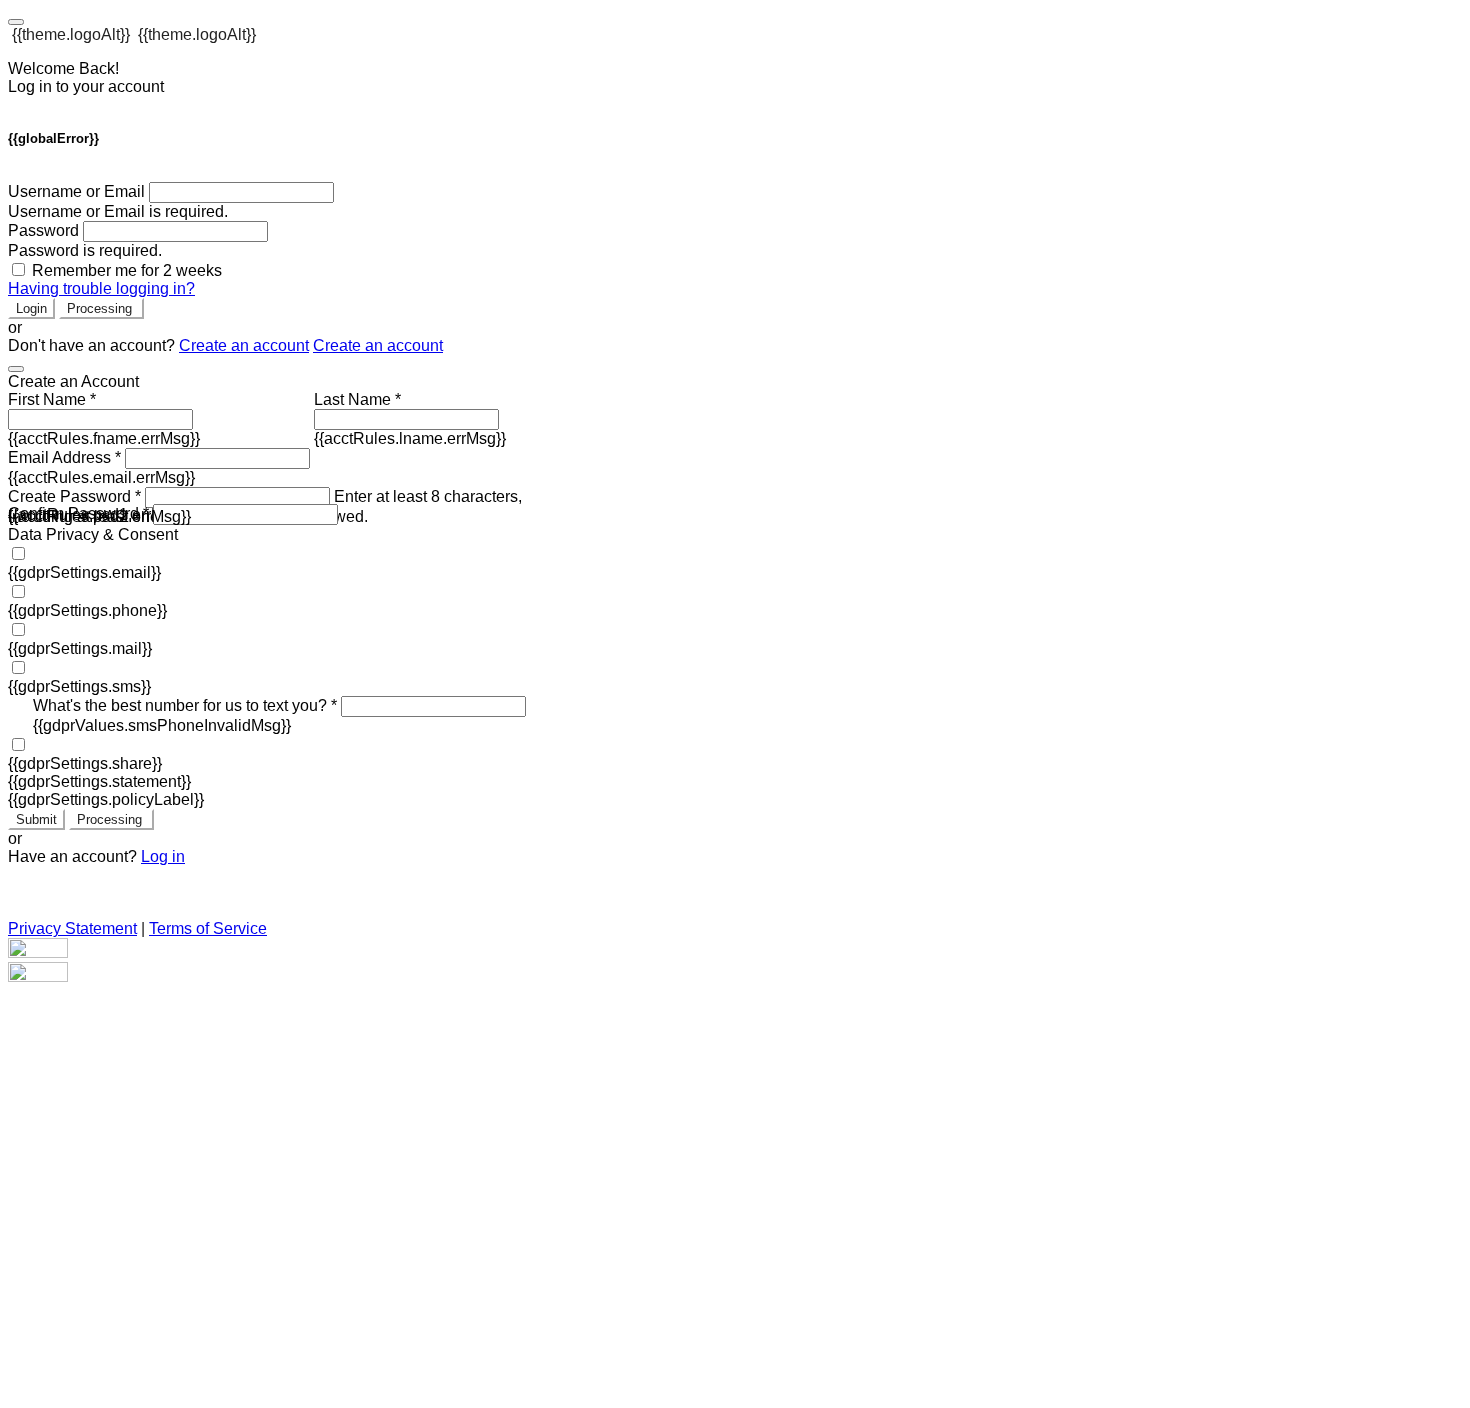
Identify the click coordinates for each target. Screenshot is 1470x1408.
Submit (36, 819)
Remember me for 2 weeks (127, 270)
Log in (163, 856)
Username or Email (76, 191)
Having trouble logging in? (101, 288)
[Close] (16, 369)
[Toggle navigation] (16, 22)
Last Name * (357, 399)
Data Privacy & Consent (93, 534)
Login (31, 308)
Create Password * (74, 496)
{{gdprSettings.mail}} (80, 648)
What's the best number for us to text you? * (185, 705)
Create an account (244, 345)
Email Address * (64, 457)
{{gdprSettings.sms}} (79, 686)
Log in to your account (86, 86)
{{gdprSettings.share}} (85, 763)
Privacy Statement (72, 928)
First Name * (52, 399)
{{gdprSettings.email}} (84, 572)
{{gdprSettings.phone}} (87, 610)
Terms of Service (208, 928)
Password (43, 230)
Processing (101, 308)
